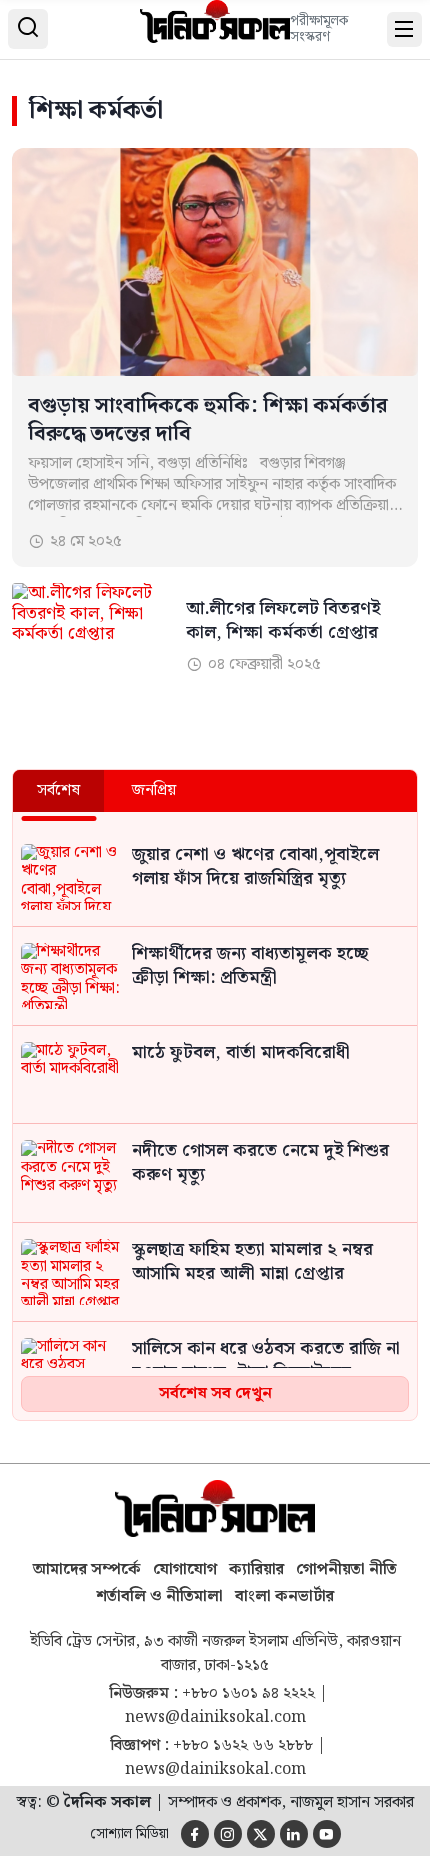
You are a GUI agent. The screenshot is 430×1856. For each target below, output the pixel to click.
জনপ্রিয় (154, 790)
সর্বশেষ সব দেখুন (215, 1393)
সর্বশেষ (58, 790)
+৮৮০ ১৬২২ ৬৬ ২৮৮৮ (243, 1746)
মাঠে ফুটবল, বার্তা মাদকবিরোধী (241, 1054)
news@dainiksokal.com (215, 1718)
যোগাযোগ (185, 1569)
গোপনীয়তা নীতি (346, 1569)
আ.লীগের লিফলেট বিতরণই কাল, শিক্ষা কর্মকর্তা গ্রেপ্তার (283, 622)
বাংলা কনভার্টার (284, 1596)
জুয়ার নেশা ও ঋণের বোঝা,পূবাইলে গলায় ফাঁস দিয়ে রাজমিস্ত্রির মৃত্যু (255, 868)
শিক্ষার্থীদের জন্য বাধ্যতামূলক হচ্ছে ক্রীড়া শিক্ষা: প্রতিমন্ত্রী (250, 967)
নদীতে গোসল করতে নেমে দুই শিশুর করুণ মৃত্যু (260, 1164)
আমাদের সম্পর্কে (87, 1569)
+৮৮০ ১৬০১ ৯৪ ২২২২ (248, 1694)
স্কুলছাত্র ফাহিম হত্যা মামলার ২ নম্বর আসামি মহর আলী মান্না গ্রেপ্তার (252, 1263)
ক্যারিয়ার (256, 1569)
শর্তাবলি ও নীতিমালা (159, 1596)
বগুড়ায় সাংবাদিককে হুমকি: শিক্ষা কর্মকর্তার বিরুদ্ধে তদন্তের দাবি (208, 420)
